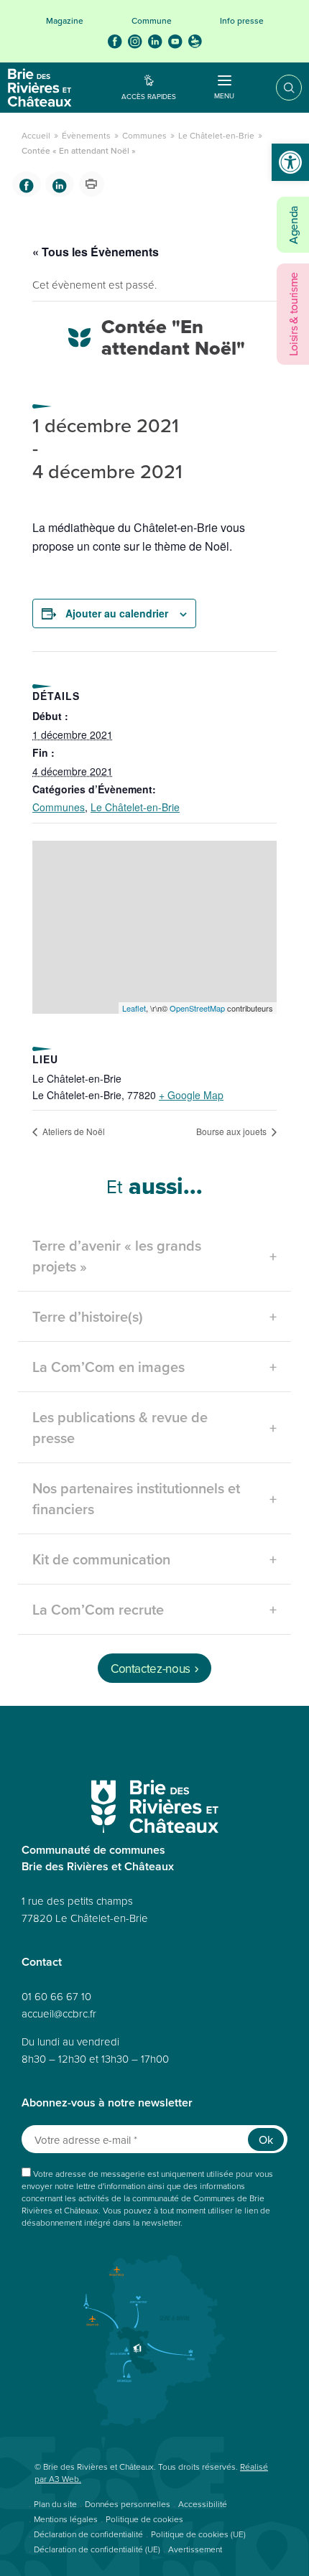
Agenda (293, 225)
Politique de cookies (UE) (198, 2534)
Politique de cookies (144, 2519)
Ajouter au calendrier (117, 613)
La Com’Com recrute (98, 1609)
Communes (144, 135)
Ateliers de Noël (73, 1131)
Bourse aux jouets (232, 1131)
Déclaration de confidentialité (88, 2534)
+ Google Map (191, 1095)
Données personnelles (128, 2504)
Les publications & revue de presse (120, 1427)
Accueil (36, 135)
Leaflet (134, 1008)
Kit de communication (101, 1559)
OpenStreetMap (197, 1008)
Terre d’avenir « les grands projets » (117, 1256)
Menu (224, 95)
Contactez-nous (151, 1669)
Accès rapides (149, 96)
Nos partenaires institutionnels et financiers (136, 1498)
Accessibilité (203, 2504)
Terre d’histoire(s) (88, 1316)
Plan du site (55, 2504)
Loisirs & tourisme (293, 314)
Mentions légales (66, 2519)
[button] (290, 162)
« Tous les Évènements (96, 252)
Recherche (279, 88)
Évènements (86, 135)
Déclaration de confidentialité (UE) (97, 2549)
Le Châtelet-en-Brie (216, 135)
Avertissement (195, 2549)
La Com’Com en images (109, 1367)
